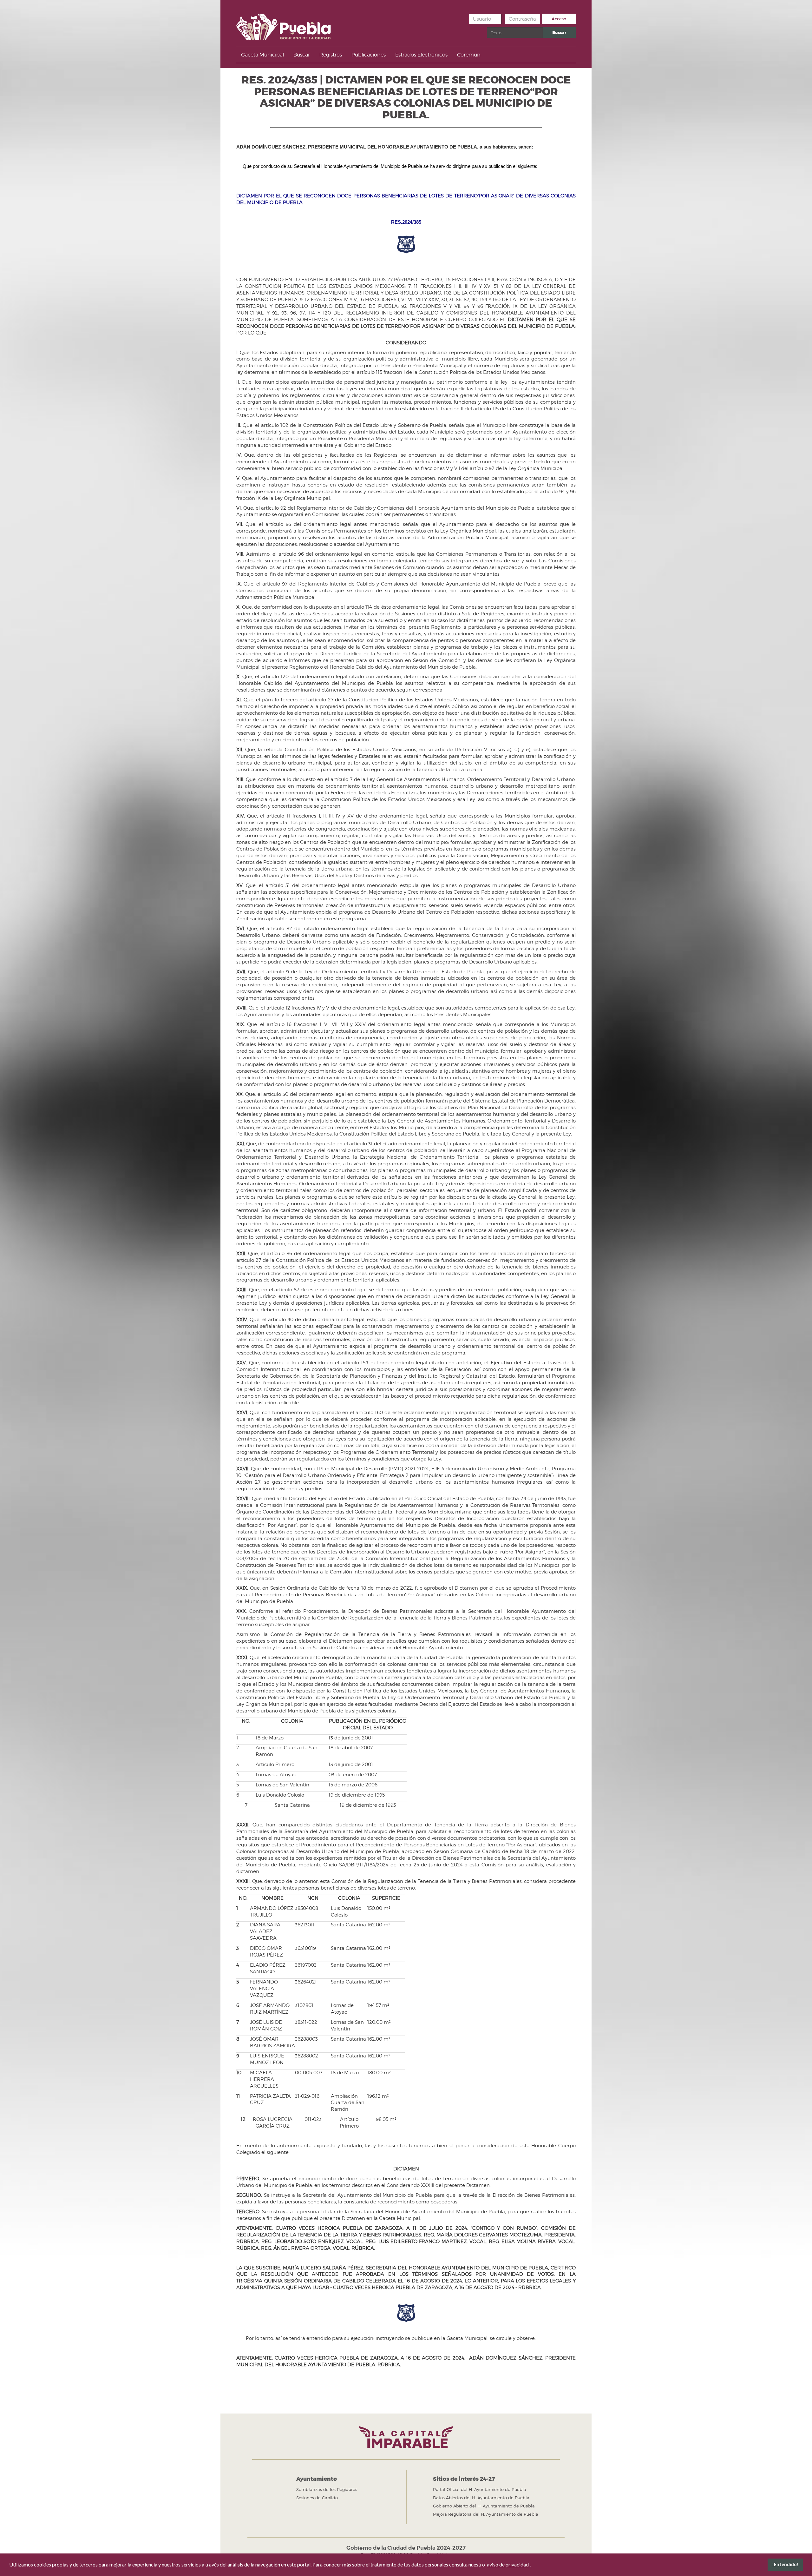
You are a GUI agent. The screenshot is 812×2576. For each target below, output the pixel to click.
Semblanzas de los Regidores (327, 2489)
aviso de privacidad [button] (508, 2564)
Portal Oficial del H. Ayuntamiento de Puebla (480, 2489)
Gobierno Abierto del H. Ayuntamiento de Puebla (484, 2506)
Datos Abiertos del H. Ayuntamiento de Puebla (481, 2498)
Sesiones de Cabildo (317, 2498)
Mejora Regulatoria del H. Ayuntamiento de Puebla (486, 2514)
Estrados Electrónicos (421, 55)
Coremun (469, 55)
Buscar (559, 33)
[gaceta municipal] (284, 25)
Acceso (559, 19)
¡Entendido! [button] (785, 2564)
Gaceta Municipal (262, 55)
